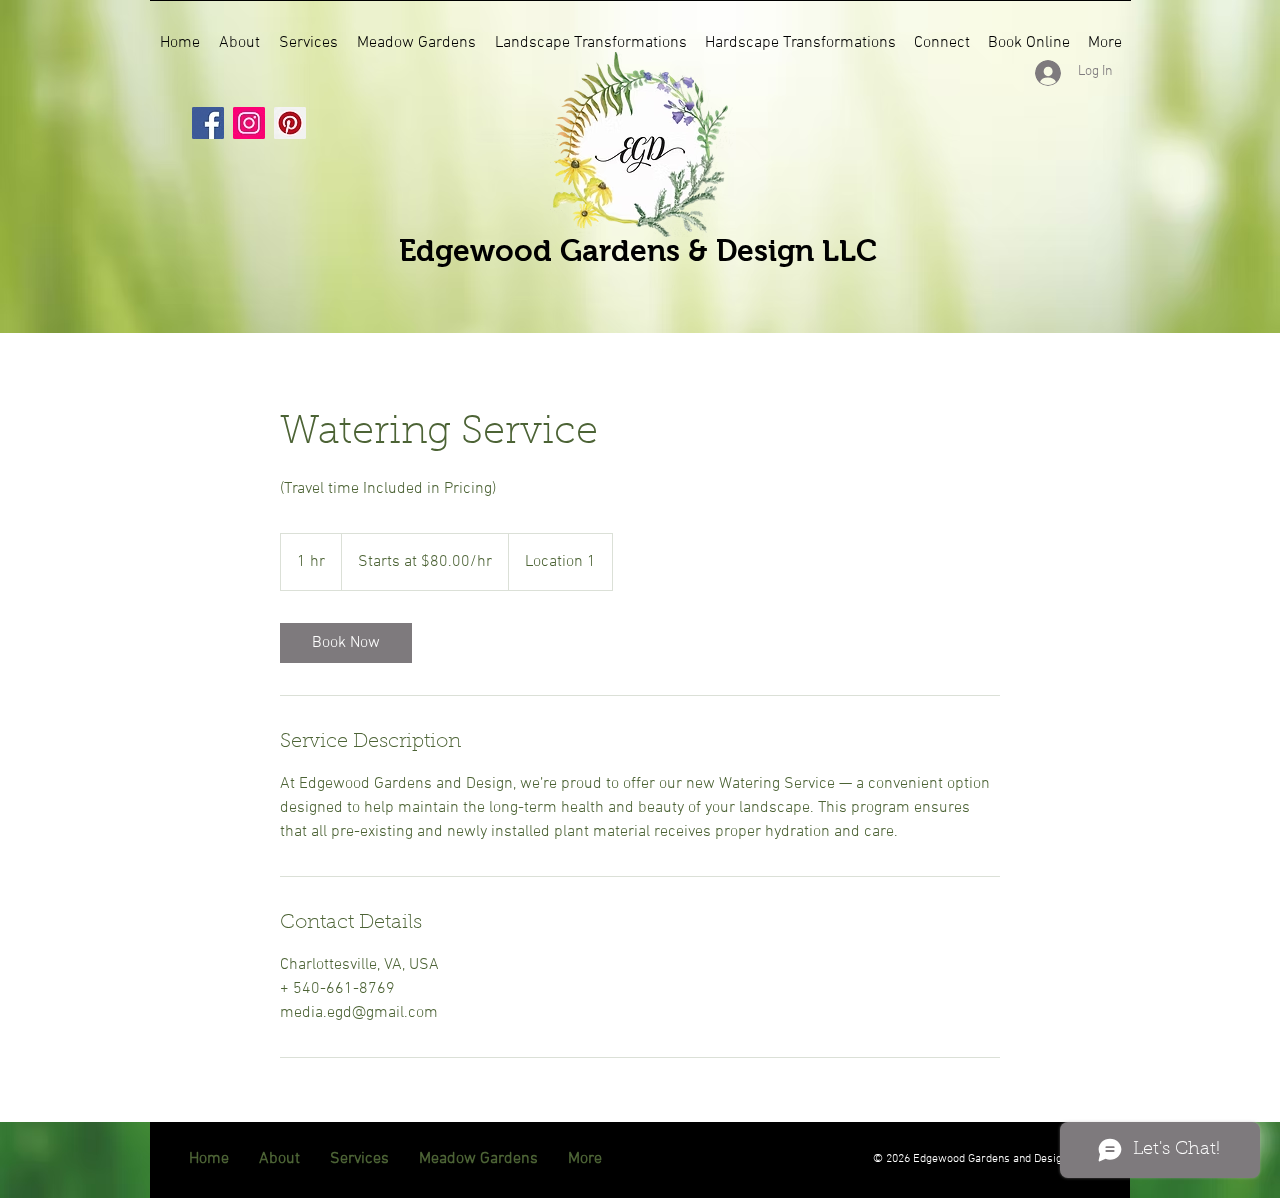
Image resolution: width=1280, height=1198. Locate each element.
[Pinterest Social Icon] (290, 123)
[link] (346, 643)
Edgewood (479, 250)
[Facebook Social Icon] (208, 123)
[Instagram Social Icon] (249, 123)
